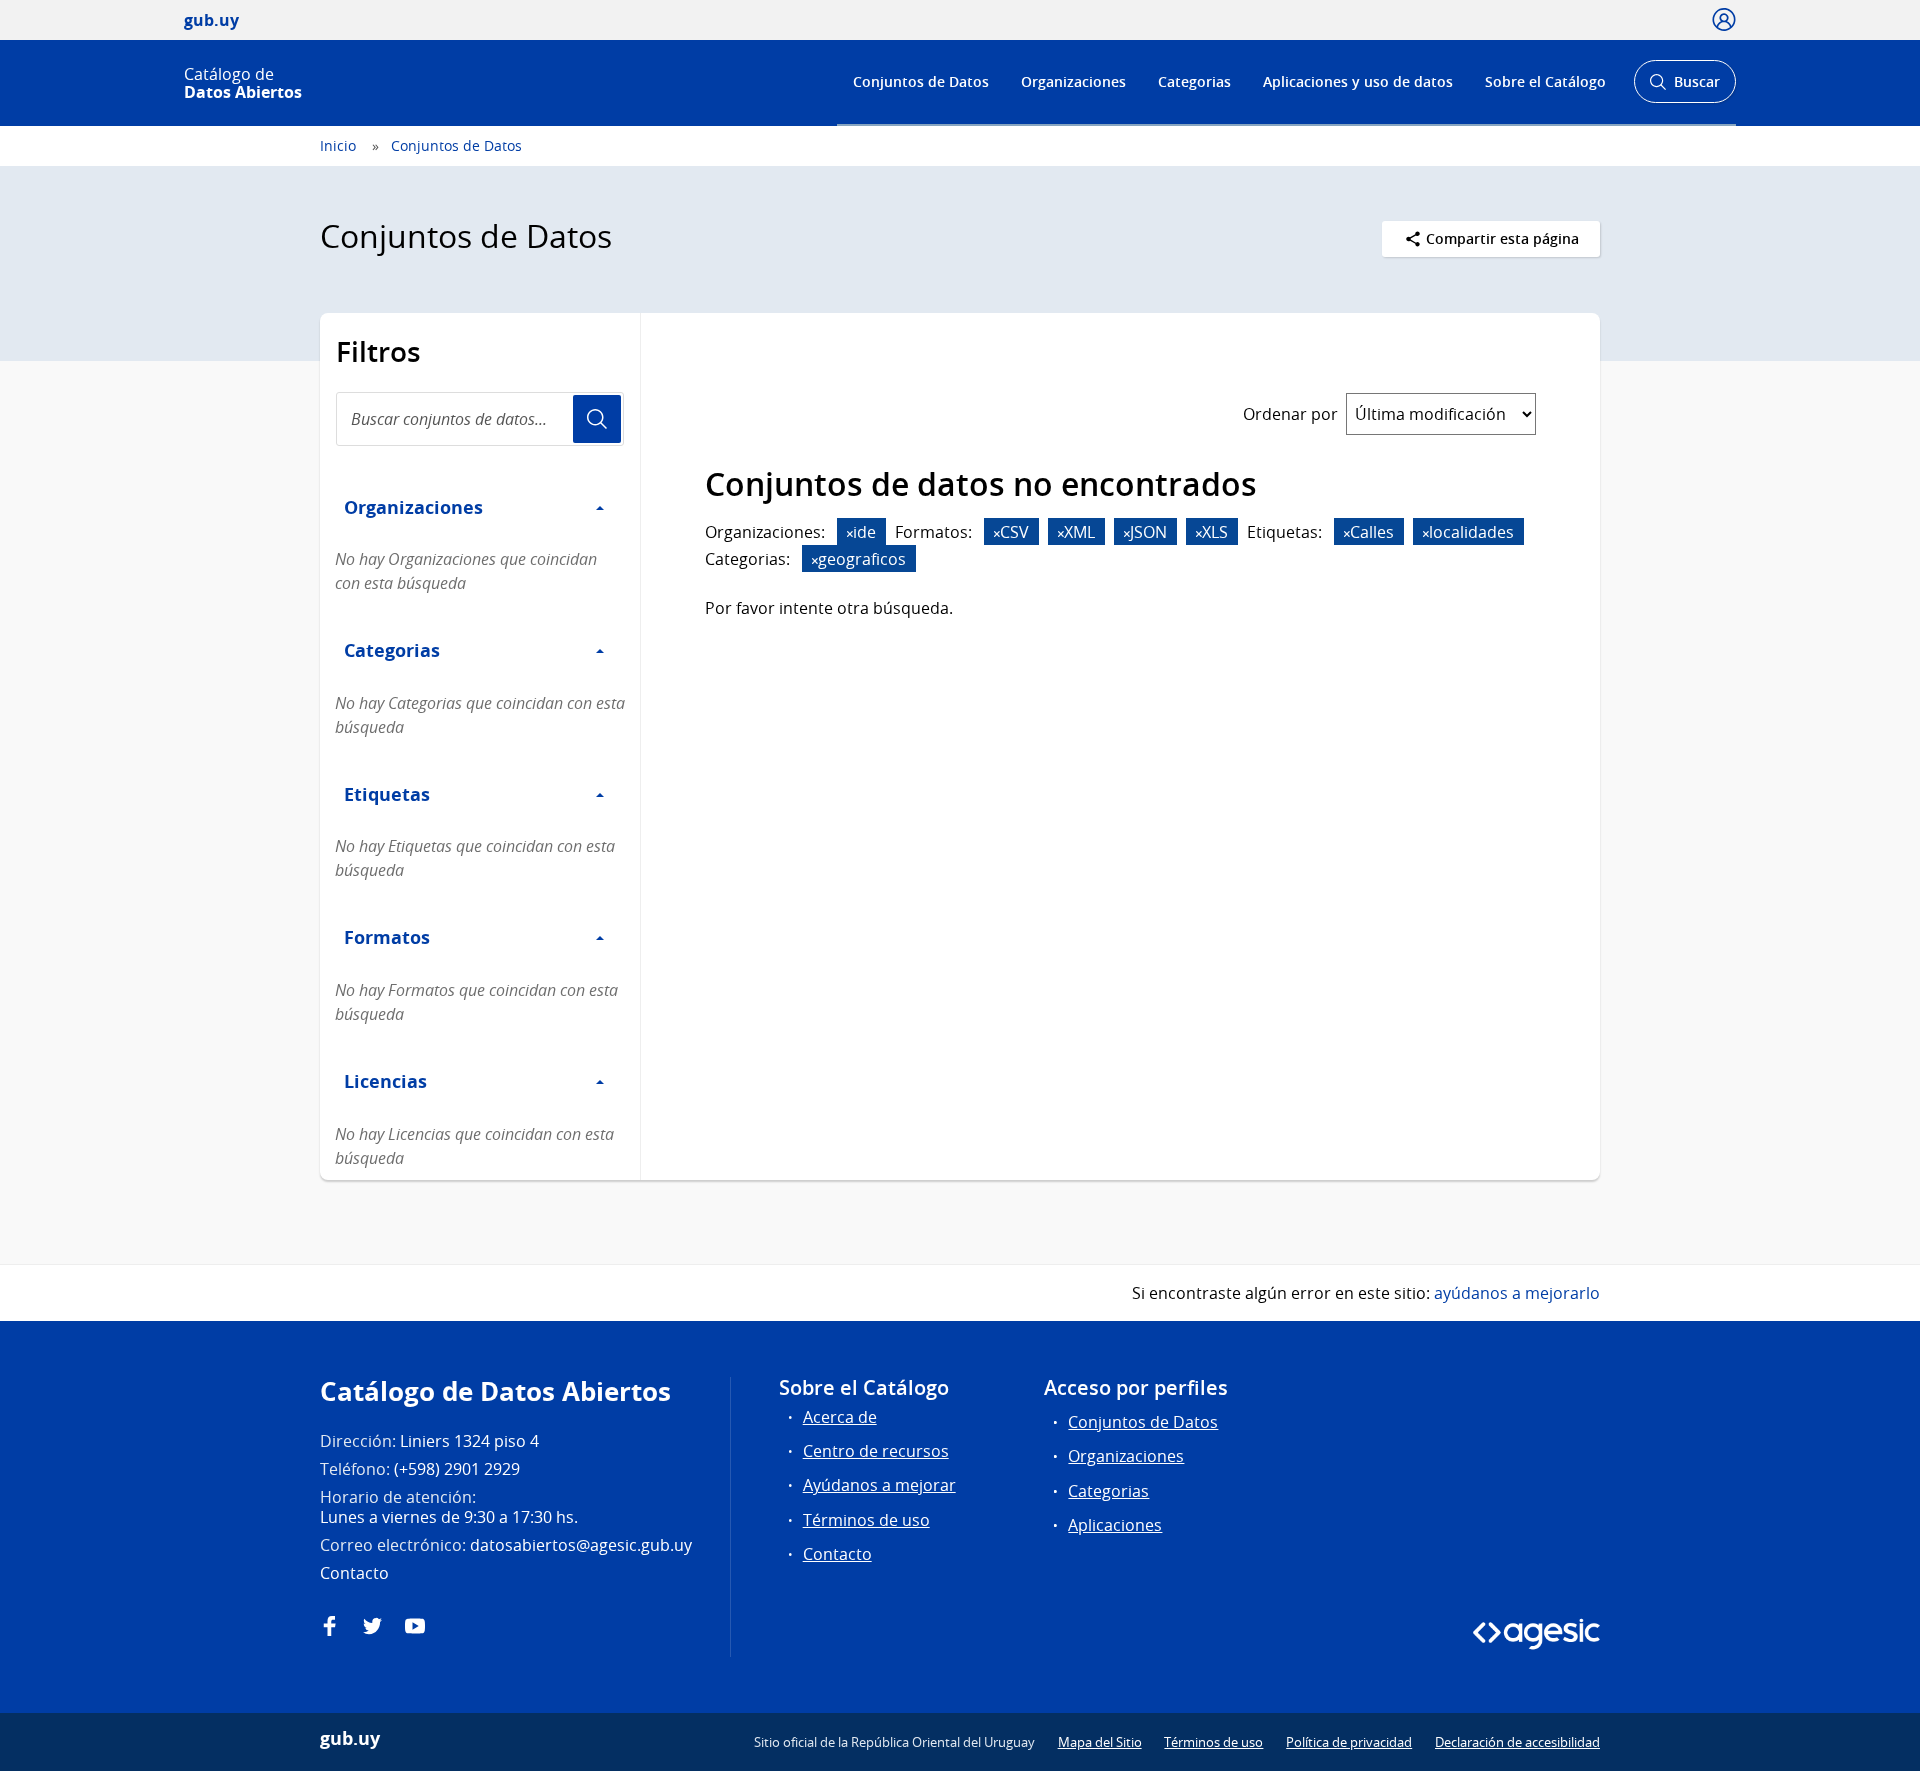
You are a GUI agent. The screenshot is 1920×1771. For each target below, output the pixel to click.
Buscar (1684, 87)
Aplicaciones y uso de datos (1358, 81)
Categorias (1194, 81)
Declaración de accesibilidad (1517, 1742)
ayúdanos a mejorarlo (1517, 1293)
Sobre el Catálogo (1545, 81)
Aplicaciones (1115, 1525)
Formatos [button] (387, 937)
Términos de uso (866, 1520)
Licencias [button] (385, 1081)
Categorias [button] (392, 650)
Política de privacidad (1349, 1742)
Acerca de (840, 1417)
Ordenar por (1290, 414)
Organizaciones (1073, 81)
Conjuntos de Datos (921, 81)
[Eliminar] (850, 533)
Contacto (837, 1554)
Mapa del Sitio (1100, 1742)
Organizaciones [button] (413, 507)
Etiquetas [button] (387, 794)
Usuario (597, 419)
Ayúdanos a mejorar (879, 1485)
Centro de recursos (876, 1451)
